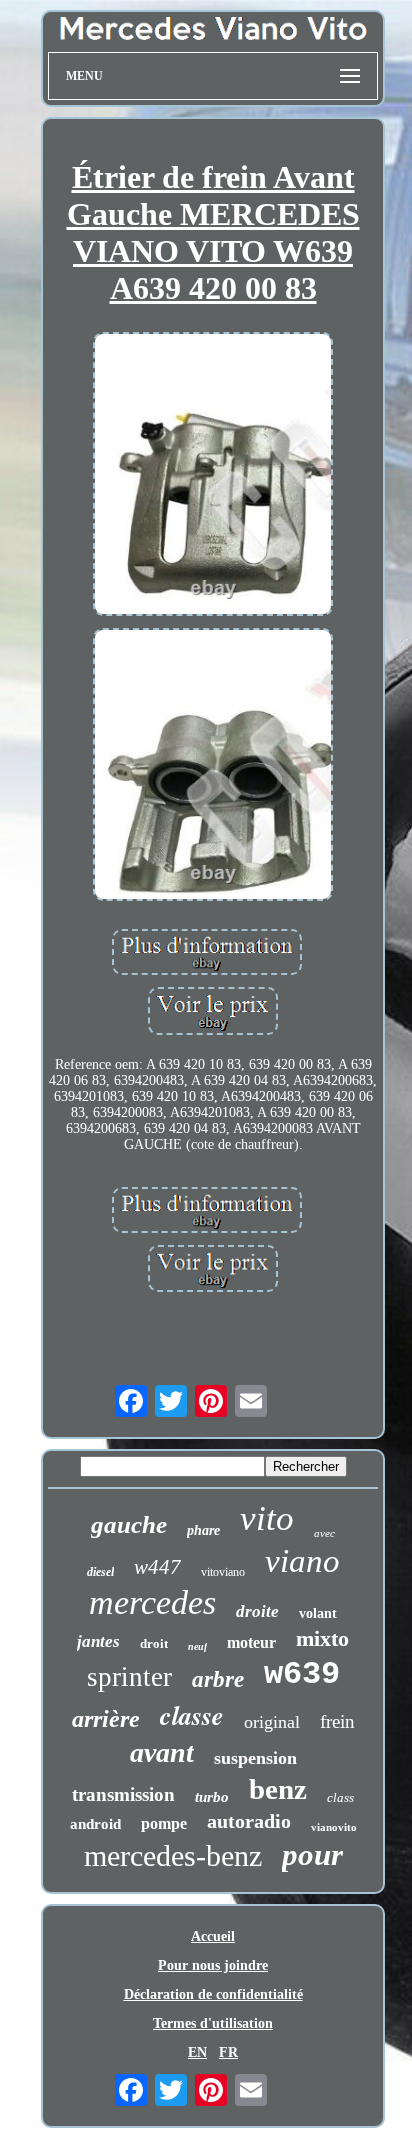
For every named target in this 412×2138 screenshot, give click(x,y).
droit (154, 1643)
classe (192, 1715)
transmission (123, 1794)
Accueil (213, 1936)
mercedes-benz (173, 1855)
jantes (98, 1641)
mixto (322, 1638)
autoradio (249, 1821)
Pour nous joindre (213, 1965)
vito (267, 1518)
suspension (255, 1758)
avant (162, 1752)
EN (197, 2052)
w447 (157, 1567)
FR (228, 2052)
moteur (251, 1642)
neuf (197, 1646)
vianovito (334, 1827)
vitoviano (223, 1572)
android (95, 1824)
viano (302, 1561)
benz (278, 1789)
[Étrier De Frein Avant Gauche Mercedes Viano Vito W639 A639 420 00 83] (213, 476)
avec (324, 1533)
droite (257, 1611)
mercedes (152, 1602)
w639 (302, 1674)
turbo (212, 1797)
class (340, 1797)
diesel (100, 1572)
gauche (129, 1524)
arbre (218, 1679)
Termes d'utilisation (213, 2023)
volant (318, 1613)
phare (203, 1530)
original (272, 1722)
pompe (164, 1823)
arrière (106, 1719)
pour (312, 1854)
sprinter (129, 1677)
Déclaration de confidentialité (213, 1994)
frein (337, 1721)
